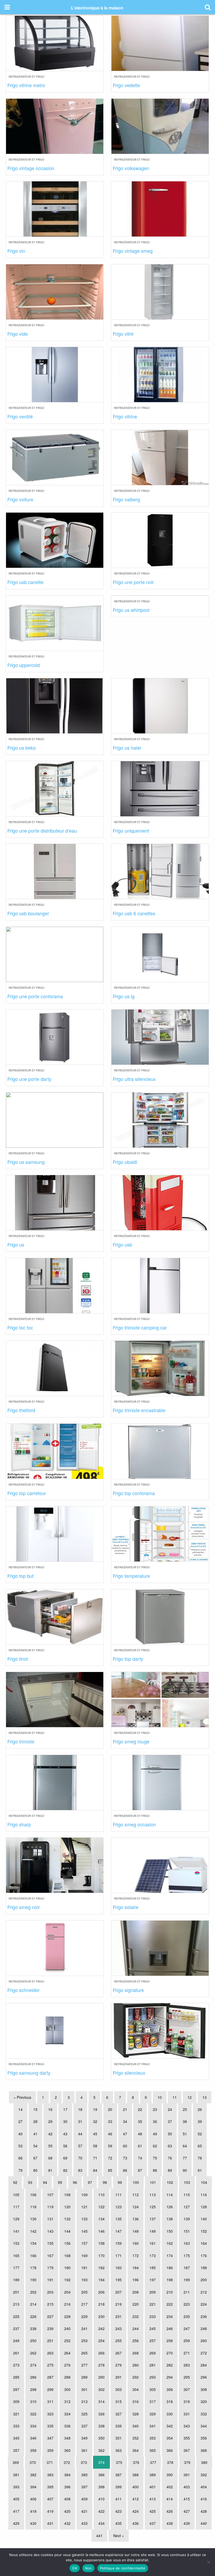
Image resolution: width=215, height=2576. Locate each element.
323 (50, 2414)
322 (33, 2414)
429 (16, 2523)
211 (187, 2292)
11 (175, 2097)
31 (80, 2121)
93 (30, 2182)
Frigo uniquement (131, 830)
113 (153, 2195)
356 (204, 2438)
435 (119, 2523)
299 (50, 2389)
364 (136, 2450)
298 (33, 2389)
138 (170, 2219)
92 (15, 2182)
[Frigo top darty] (160, 1616)
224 (204, 2304)
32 (95, 2121)
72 (110, 2158)
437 (153, 2523)
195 (119, 2280)
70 (80, 2158)
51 (185, 2134)
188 (204, 2268)
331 (187, 2414)
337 (84, 2426)
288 (67, 2377)
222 (170, 2304)
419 (50, 2511)
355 (187, 2438)
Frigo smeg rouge (131, 1741)
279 (119, 2365)
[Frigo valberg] (160, 457)
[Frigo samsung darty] (55, 2030)
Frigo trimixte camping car (140, 1327)
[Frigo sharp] (55, 1782)
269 (153, 2353)
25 (185, 2109)
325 (84, 2414)
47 (125, 2134)
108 (67, 2195)
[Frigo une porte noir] (160, 540)
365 (153, 2450)
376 (136, 2462)
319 (187, 2401)
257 (153, 2341)
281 (153, 2365)
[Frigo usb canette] (55, 540)
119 (50, 2207)
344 (204, 2426)
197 (153, 2280)
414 (170, 2499)
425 (153, 2511)
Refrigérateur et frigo (26, 77)
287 (50, 2377)
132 (67, 2219)
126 (170, 2207)
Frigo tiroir (18, 1659)
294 (170, 2377)
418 (33, 2511)
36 (155, 2121)
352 (136, 2438)
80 (35, 2170)
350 (101, 2438)
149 (153, 2231)
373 (84, 2462)
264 (67, 2353)
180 (67, 2268)
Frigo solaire (126, 1907)
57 (80, 2146)
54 (35, 2146)
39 (200, 2121)
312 (67, 2401)
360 (67, 2450)
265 (84, 2353)
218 (101, 2304)
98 (105, 2182)
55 (50, 2146)
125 (153, 2207)
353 (153, 2438)
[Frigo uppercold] (55, 622)
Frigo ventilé (20, 416)
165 (16, 2256)
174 (170, 2256)
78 (200, 2158)
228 (67, 2316)
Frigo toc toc (20, 1327)
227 (50, 2316)
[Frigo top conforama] (160, 1450)
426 (170, 2511)
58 (95, 2146)
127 (187, 2207)
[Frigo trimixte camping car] (160, 1285)
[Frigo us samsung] (55, 1119)
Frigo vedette (126, 85)
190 (33, 2280)
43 (65, 2134)
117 (16, 2207)
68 (50, 2158)
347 (50, 2438)
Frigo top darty (128, 1659)
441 (99, 2536)
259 (187, 2341)
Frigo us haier (127, 748)
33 (110, 2121)
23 (155, 2109)
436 (136, 2523)
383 (50, 2475)
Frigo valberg (126, 499)
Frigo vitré (123, 334)
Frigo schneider (23, 1990)
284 (204, 2365)
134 (101, 2219)
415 (187, 2499)
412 (136, 2499)
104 (204, 2182)
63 (170, 2146)
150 (170, 2231)
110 (101, 2195)
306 (170, 2389)
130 (33, 2219)
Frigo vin (16, 251)
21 (125, 2109)
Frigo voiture (20, 499)
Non (88, 2568)
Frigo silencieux (129, 2073)
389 (153, 2475)
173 (153, 2256)
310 (33, 2401)
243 (119, 2328)
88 (155, 2170)
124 (136, 2207)
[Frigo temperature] (160, 1533)
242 (101, 2328)
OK (75, 2568)
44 (80, 2134)
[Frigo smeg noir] (55, 1865)
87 (140, 2170)
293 (153, 2377)
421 (84, 2511)
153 (16, 2243)
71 (95, 2158)
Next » (119, 2536)
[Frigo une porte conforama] (55, 953)
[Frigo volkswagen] (160, 125)
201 (16, 2292)
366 (170, 2450)
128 (204, 2207)
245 (153, 2328)
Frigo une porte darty (29, 1079)
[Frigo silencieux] (160, 2030)
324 (67, 2414)
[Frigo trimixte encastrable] (160, 1368)
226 (33, 2316)
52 (200, 2134)
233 (153, 2316)
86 (125, 2170)
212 (204, 2292)
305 (153, 2389)
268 (136, 2353)
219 (119, 2304)
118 (33, 2207)
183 (119, 2268)
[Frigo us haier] (160, 705)
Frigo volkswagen (131, 168)
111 (119, 2195)
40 (20, 2134)
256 (136, 2341)
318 (170, 2401)
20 (110, 2109)
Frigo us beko (21, 748)
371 (50, 2462)
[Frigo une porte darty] (55, 1036)
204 (67, 2292)
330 (170, 2414)
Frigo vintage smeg (133, 251)
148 (136, 2231)
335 (50, 2426)
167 (50, 2256)
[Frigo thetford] (55, 1368)
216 (67, 2304)
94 (45, 2182)
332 (204, 2414)
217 (84, 2304)
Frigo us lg (124, 996)
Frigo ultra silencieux (134, 1079)
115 (187, 2195)
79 (20, 2170)
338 (101, 2426)
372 (67, 2462)
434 (101, 2523)
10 (160, 2097)
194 (101, 2280)
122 (101, 2207)
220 (136, 2304)
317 (153, 2401)
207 (119, 2292)
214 (33, 2304)
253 (84, 2341)
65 (200, 2146)
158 (101, 2243)
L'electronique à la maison (97, 8)
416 (204, 2499)
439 (187, 2523)
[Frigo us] (55, 1202)
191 (50, 2280)
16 (50, 2109)
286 (33, 2377)
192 (67, 2280)
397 (84, 2487)
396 (67, 2487)
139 (187, 2219)
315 (119, 2401)
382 (33, 2475)
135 (119, 2219)
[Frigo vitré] (160, 291)
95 (60, 2182)
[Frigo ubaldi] (160, 1119)
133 (84, 2219)
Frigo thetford (21, 1410)
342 (170, 2426)
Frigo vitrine (125, 416)
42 (50, 2134)
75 (155, 2158)
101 (153, 2182)
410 (101, 2499)
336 (67, 2426)
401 (153, 2487)
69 (65, 2158)
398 (101, 2487)
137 (153, 2219)
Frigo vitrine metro (26, 85)
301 (84, 2389)
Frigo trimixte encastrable (139, 1410)
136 (136, 2219)
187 (187, 2268)
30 (65, 2121)
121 (84, 2207)
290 (101, 2377)
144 (67, 2231)
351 (119, 2438)
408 (67, 2499)
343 (187, 2426)
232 (136, 2316)
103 (187, 2182)
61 (140, 2146)
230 (101, 2316)
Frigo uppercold (24, 665)
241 (84, 2328)
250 (33, 2341)
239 (50, 2328)
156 (67, 2243)
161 (153, 2243)
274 (33, 2365)
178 (33, 2268)
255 (119, 2341)
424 (136, 2511)
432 (67, 2523)
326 (101, 2414)
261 (16, 2353)
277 (84, 2365)
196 (136, 2280)
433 (84, 2523)
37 (170, 2121)
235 (187, 2316)
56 (65, 2146)
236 (204, 2316)
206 (101, 2292)
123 (119, 2207)
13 (205, 2097)
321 (16, 2414)
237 (16, 2328)
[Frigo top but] (55, 1533)
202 (33, 2292)
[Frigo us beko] (55, 705)
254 (101, 2341)
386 (101, 2475)
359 (50, 2450)
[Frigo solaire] (160, 1865)
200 (204, 2280)
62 (155, 2146)
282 (170, 2365)
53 (20, 2146)
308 (204, 2389)
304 (136, 2389)
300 (67, 2389)
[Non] (208, 2562)
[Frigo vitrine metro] (55, 43)
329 (153, 2414)
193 (84, 2280)
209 (153, 2292)
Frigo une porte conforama (35, 996)
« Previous (22, 2097)
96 (75, 2182)
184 (136, 2268)
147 (119, 2231)
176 (204, 2256)
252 (67, 2341)
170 (101, 2256)
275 (50, 2365)
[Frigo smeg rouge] (160, 1699)
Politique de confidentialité (123, 2568)
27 (20, 2121)
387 (119, 2475)
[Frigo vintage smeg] (160, 208)
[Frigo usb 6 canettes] (160, 871)
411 (119, 2499)
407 (50, 2499)
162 (170, 2243)
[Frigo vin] (55, 208)
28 (35, 2121)
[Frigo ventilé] (55, 374)
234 (170, 2316)
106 (33, 2195)
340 (136, 2426)
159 (119, 2243)
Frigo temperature (131, 1576)
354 (170, 2438)
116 (204, 2195)
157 (84, 2243)
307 (187, 2389)
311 (50, 2401)
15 (35, 2109)
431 (50, 2523)
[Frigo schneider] (55, 1947)
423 (119, 2511)
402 (170, 2487)
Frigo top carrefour (27, 1493)
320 (204, 2401)
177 (16, 2268)
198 (170, 2280)
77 (185, 2158)
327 (119, 2414)
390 (170, 2475)
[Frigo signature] (160, 1947)
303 (119, 2389)
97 (90, 2182)
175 (187, 2256)
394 (33, 2487)
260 (204, 2341)
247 (187, 2328)
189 (16, 2280)
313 (84, 2401)
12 (190, 2097)
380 (204, 2462)
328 (136, 2414)
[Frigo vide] (55, 291)
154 (33, 2243)
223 (187, 2304)
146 (101, 2231)
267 (119, 2353)
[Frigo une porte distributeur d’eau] (55, 788)
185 (153, 2268)
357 (16, 2450)
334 (33, 2426)
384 (67, 2475)
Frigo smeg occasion (134, 1824)
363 (119, 2450)
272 (204, 2353)
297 (16, 2389)
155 (50, 2243)
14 (20, 2109)
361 (84, 2450)
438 (170, 2523)
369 (16, 2462)
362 (101, 2450)
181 (84, 2268)
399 (119, 2487)
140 (204, 2219)
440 (204, 2523)
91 (200, 2170)
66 (20, 2158)
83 (80, 2170)
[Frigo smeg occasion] (160, 1782)
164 (204, 2243)
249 (16, 2341)
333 (16, 2426)
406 (33, 2499)
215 (50, 2304)
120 (67, 2207)
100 (136, 2182)
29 (50, 2121)
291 (119, 2377)
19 (95, 2109)
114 (170, 2195)
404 (204, 2487)
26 (200, 2109)
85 (110, 2170)
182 (101, 2268)
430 (33, 2523)
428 (204, 2511)
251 (50, 2341)
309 (16, 2401)
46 (110, 2134)
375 (119, 2462)
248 (204, 2328)
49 (155, 2134)
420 (67, 2511)
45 (95, 2134)
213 (16, 2304)
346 (33, 2438)
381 (16, 2475)
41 (35, 2134)
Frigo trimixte (21, 1741)
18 (80, 2109)
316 (136, 2401)
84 (95, 2170)
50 (170, 2134)
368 (204, 2450)
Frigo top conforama (134, 1493)
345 (16, 2438)
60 (125, 2146)
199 (187, 2280)
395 (50, 2487)
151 (187, 2231)
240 (67, 2328)
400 (136, 2487)
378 (170, 2462)
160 (136, 2243)
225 (16, 2316)
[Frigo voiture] (55, 457)
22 (140, 2109)
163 (187, 2243)
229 (84, 2316)
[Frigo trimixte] (55, 1699)
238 (33, 2328)
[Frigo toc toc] (55, 1285)
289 (84, 2377)
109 (84, 2195)
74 (140, 2158)
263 (50, 2353)
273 (16, 2365)
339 (119, 2426)
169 (84, 2256)
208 (136, 2292)
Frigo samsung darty (29, 2073)
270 (170, 2353)
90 (185, 2170)
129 (16, 2219)
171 (119, 2256)
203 (50, 2292)
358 (33, 2450)
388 (136, 2475)
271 (187, 2353)
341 (153, 2426)
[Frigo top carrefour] (55, 1450)
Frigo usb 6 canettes (134, 913)
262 (33, 2353)
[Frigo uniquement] (160, 788)
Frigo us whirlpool (131, 610)
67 (35, 2158)
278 (101, 2365)
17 (65, 2109)
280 (136, 2365)
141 (16, 2231)
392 (204, 2475)
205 (84, 2292)
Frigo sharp (19, 1824)
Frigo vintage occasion (31, 168)
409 (84, 2499)
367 (187, 2450)
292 (136, 2377)
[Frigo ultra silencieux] (160, 1036)
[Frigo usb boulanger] (55, 871)
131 (50, 2219)
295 (187, 2377)
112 (136, 2195)
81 (50, 2170)
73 (125, 2158)
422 (101, 2511)
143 (50, 2231)
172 (136, 2256)
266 (101, 2353)
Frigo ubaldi (125, 1162)
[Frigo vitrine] (160, 374)
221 (153, 2304)
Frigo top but (20, 1576)
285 (16, 2377)
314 (101, 2401)
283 (187, 2365)
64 (185, 2146)
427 (187, 2511)
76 (170, 2158)
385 (84, 2475)
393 (16, 2487)
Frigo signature (128, 1990)
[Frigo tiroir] (55, 1616)
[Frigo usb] (160, 1202)
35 (140, 2121)
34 (125, 2121)
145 (84, 2231)
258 (170, 2341)
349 (84, 2438)
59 (110, 2146)
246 (170, 2328)
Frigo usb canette (25, 582)
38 (185, 2121)
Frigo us (16, 1244)
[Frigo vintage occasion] (55, 125)
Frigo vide (18, 334)
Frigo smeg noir (24, 1907)
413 (153, 2499)
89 (170, 2170)
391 (187, 2475)
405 (16, 2499)
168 (67, 2256)
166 (33, 2256)
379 (187, 2462)
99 (120, 2182)
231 (119, 2316)
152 (204, 2231)
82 (65, 2170)
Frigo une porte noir (133, 582)
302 (101, 2389)
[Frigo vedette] (160, 43)
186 (170, 2268)
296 (204, 2377)
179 (50, 2268)
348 (67, 2438)
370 (33, 2462)
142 (33, 2231)
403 (187, 2487)
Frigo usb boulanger (28, 913)
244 (136, 2328)
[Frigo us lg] (160, 953)
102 (170, 2182)
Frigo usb (122, 1244)
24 (170, 2109)
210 (170, 2292)
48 (140, 2134)
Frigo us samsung (26, 1162)
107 (50, 2195)
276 (67, 2365)
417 (16, 2511)
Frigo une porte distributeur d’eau (42, 830)
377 (153, 2462)
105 (16, 2195)
